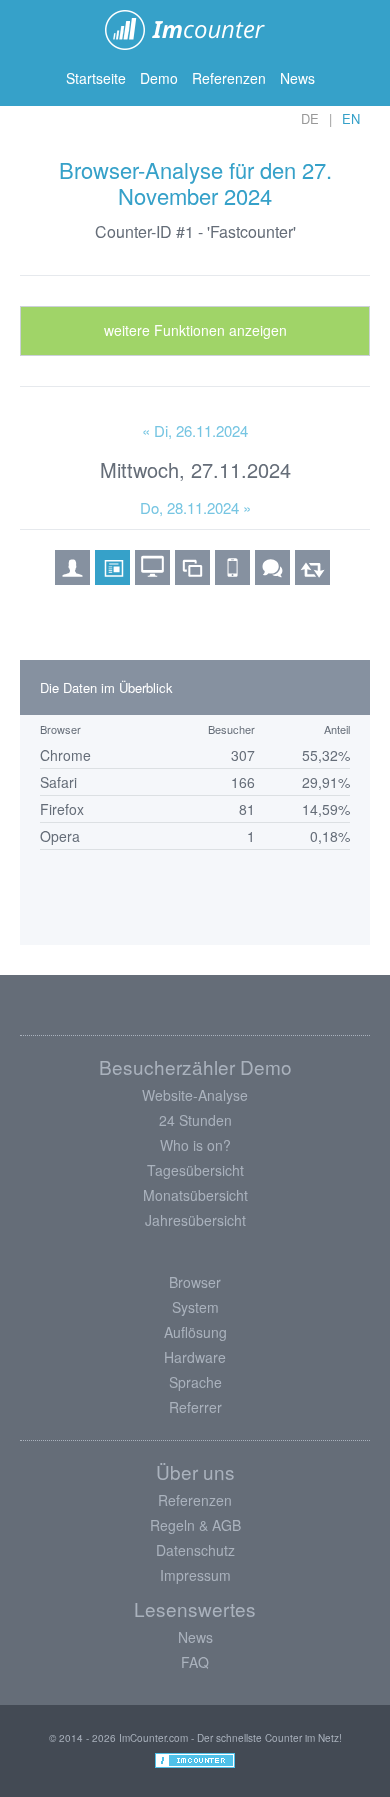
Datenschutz (195, 1550)
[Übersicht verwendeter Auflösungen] (192, 578)
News (297, 78)
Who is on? (195, 1145)
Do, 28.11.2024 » (195, 507)
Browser (195, 1282)
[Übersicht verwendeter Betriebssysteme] (152, 578)
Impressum (195, 1575)
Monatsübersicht (195, 1195)
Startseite (96, 78)
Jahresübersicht (195, 1220)
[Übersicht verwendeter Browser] (112, 578)
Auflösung (195, 1332)
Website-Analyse (195, 1095)
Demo (159, 78)
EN (351, 118)
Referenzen (229, 78)
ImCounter (195, 30)
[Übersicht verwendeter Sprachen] (272, 578)
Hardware (195, 1357)
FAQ (195, 1662)
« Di (195, 430)
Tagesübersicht (195, 1170)
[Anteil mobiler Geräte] (232, 578)
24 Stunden (195, 1120)
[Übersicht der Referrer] (312, 578)
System (195, 1307)
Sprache (195, 1382)
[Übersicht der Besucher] (72, 578)
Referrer (195, 1407)
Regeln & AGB (195, 1525)
